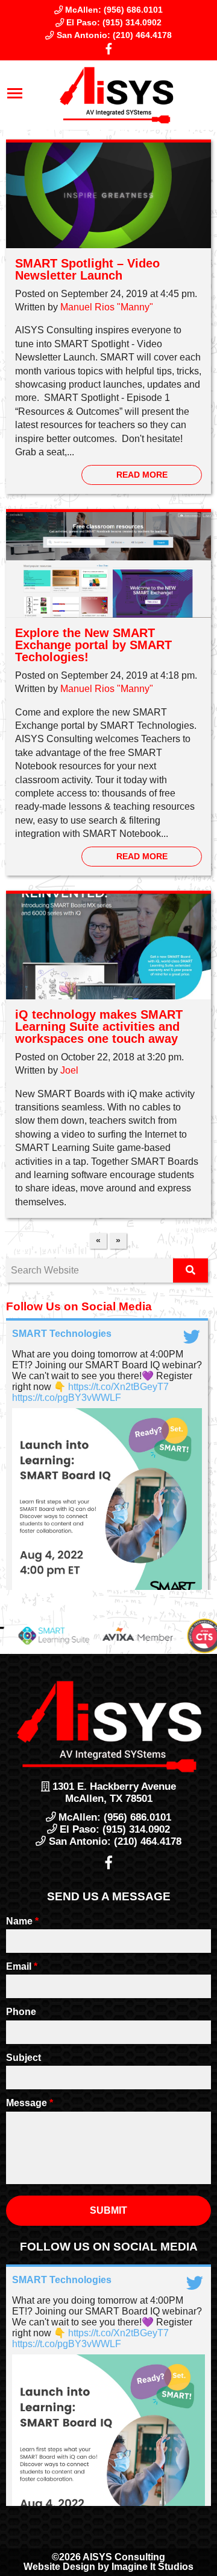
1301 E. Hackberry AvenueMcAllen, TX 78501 (113, 1793)
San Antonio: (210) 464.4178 (113, 35)
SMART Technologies (62, 1334)
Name (22, 1921)
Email (22, 1966)
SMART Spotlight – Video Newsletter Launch (87, 269)
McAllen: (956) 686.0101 (113, 10)
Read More (142, 475)
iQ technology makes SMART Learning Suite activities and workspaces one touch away (99, 1027)
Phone (21, 2012)
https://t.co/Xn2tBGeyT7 (118, 1387)
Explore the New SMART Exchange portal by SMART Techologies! (93, 645)
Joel (69, 1070)
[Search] (190, 1270)
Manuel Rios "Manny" (107, 307)
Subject (24, 2058)
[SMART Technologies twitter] (193, 1334)
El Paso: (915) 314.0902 (113, 22)
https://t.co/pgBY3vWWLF (67, 1398)
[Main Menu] (15, 95)
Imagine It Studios (153, 2567)
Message (30, 2103)
